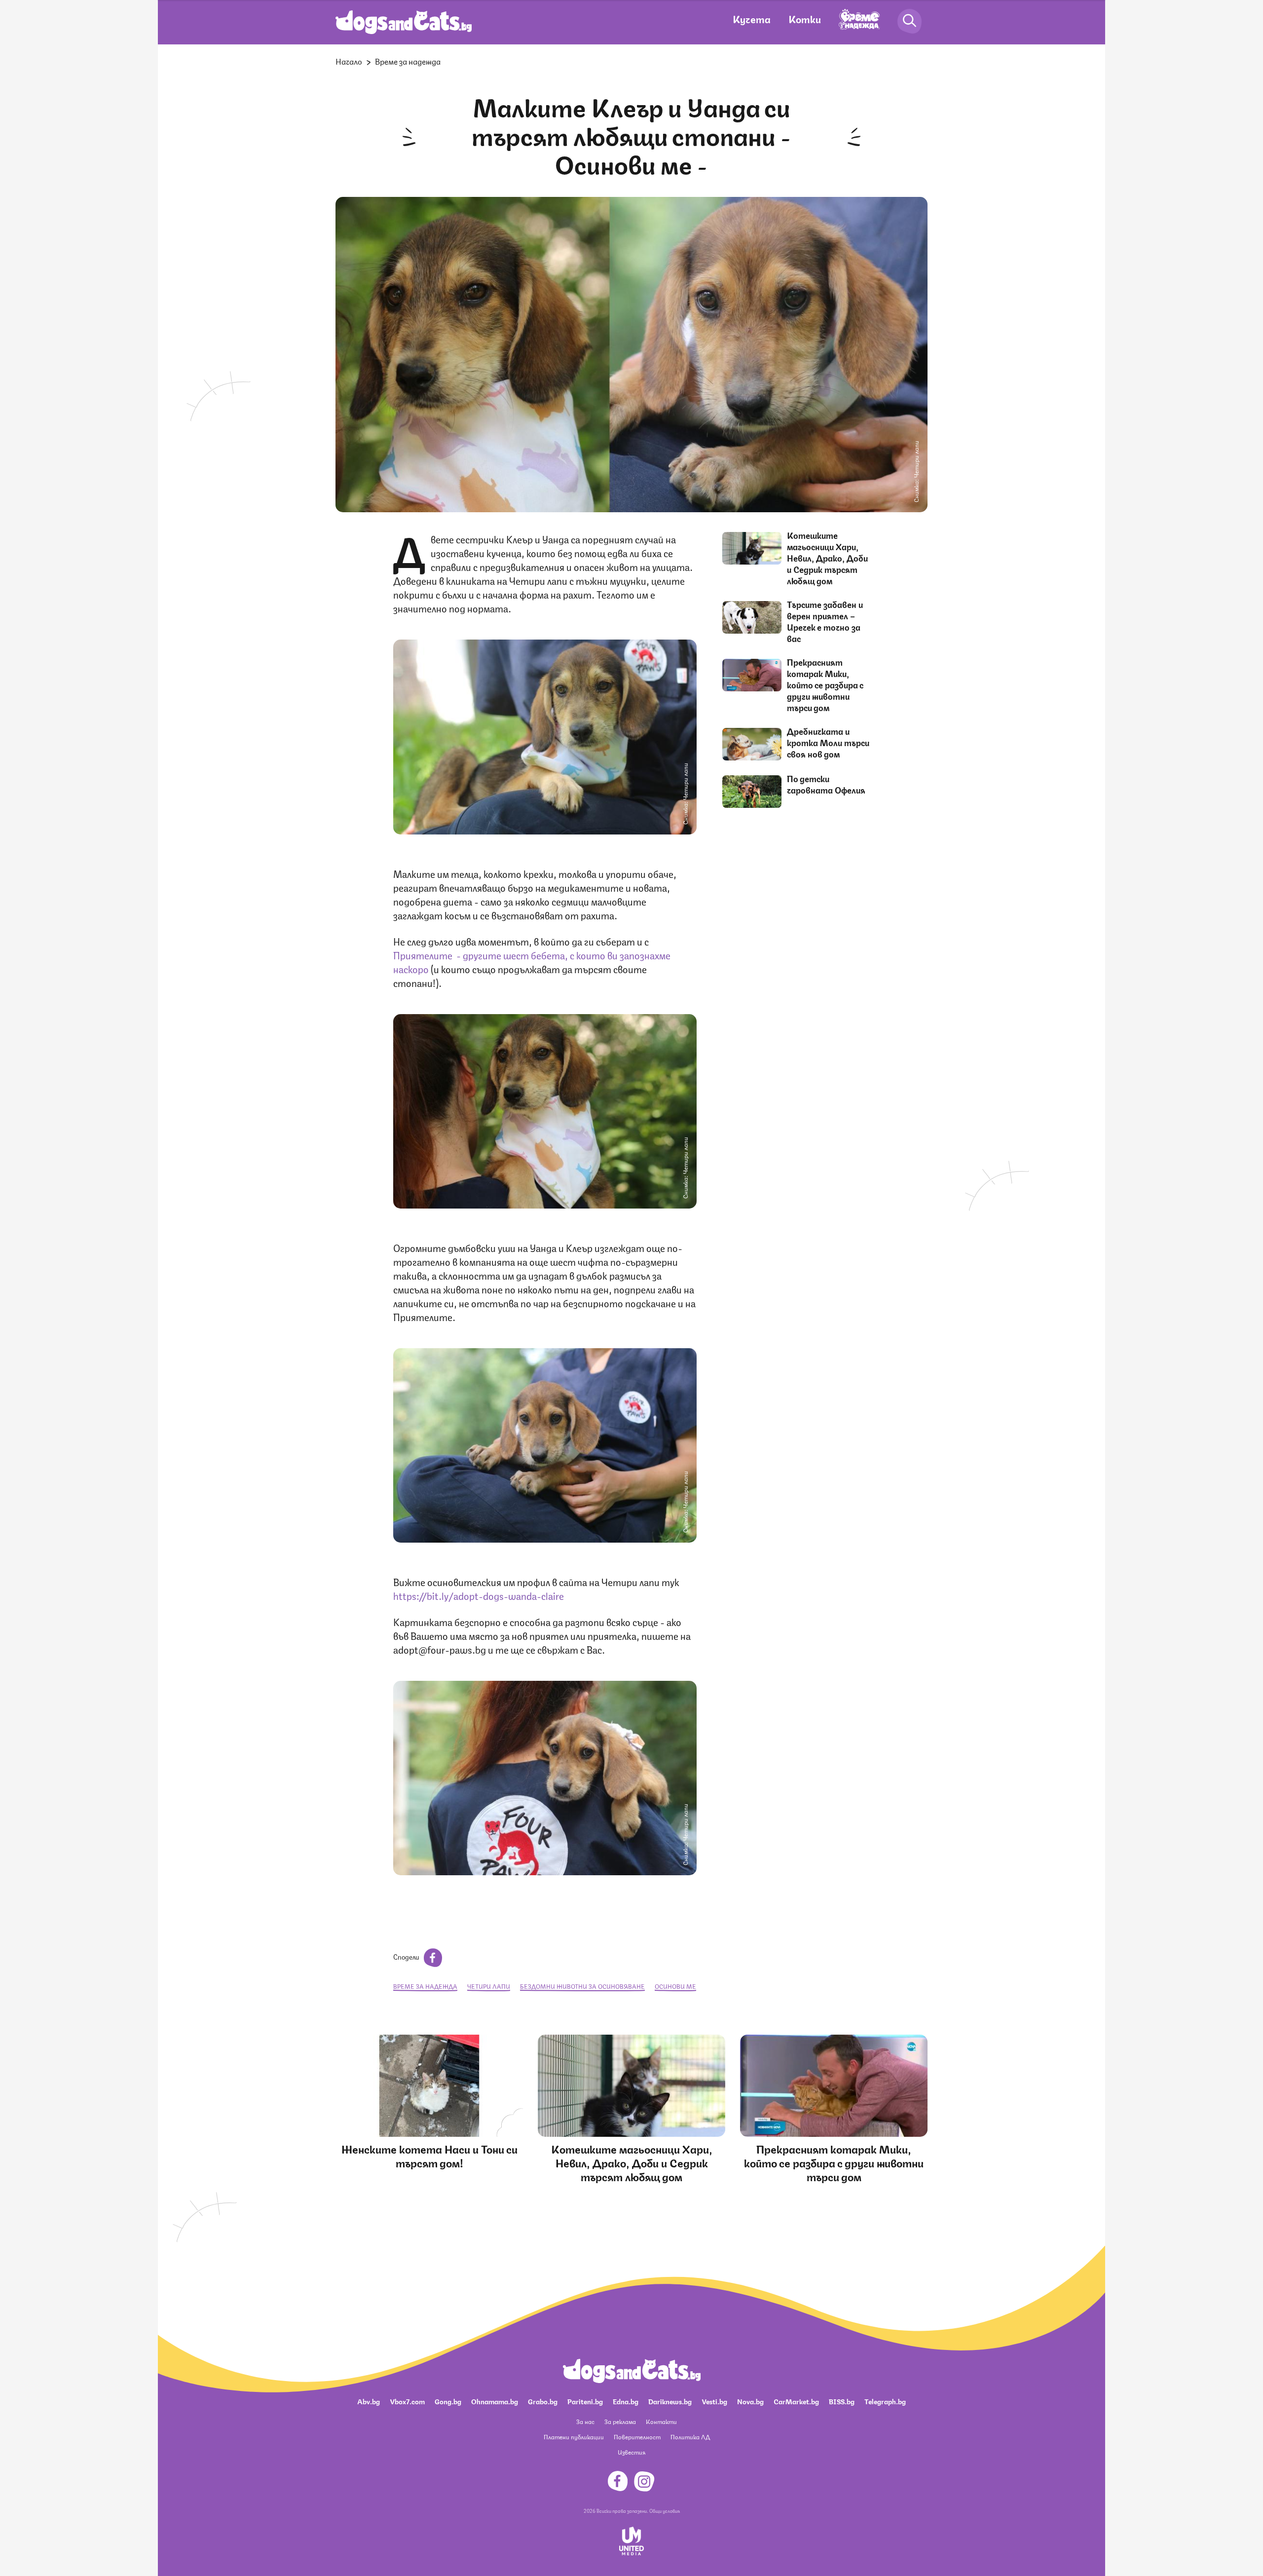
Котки (805, 19)
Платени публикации (574, 2437)
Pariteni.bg (585, 2401)
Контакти (661, 2421)
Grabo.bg (543, 2401)
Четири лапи (489, 1986)
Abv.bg (369, 2401)
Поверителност (637, 2437)
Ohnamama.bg (495, 2401)
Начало (349, 61)
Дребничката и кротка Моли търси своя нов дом (828, 742)
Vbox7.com (407, 2401)
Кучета (752, 19)
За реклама (620, 2421)
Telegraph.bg (885, 2401)
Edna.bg (626, 2401)
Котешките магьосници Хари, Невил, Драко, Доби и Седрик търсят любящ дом (827, 558)
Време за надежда (408, 61)
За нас (585, 2421)
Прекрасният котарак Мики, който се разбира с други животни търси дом (825, 684)
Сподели (407, 1956)
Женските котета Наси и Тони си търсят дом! (429, 2155)
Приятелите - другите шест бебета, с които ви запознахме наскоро (532, 962)
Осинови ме (675, 1986)
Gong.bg (448, 2401)
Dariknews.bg (670, 2401)
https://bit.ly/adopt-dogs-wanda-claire (479, 1595)
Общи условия (665, 2510)
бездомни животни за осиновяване (582, 1986)
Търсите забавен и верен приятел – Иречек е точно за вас (825, 621)
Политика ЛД (690, 2437)
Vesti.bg (714, 2401)
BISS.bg (842, 2401)
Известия (631, 2452)
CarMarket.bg (796, 2401)
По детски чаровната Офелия (826, 784)
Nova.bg (750, 2401)
